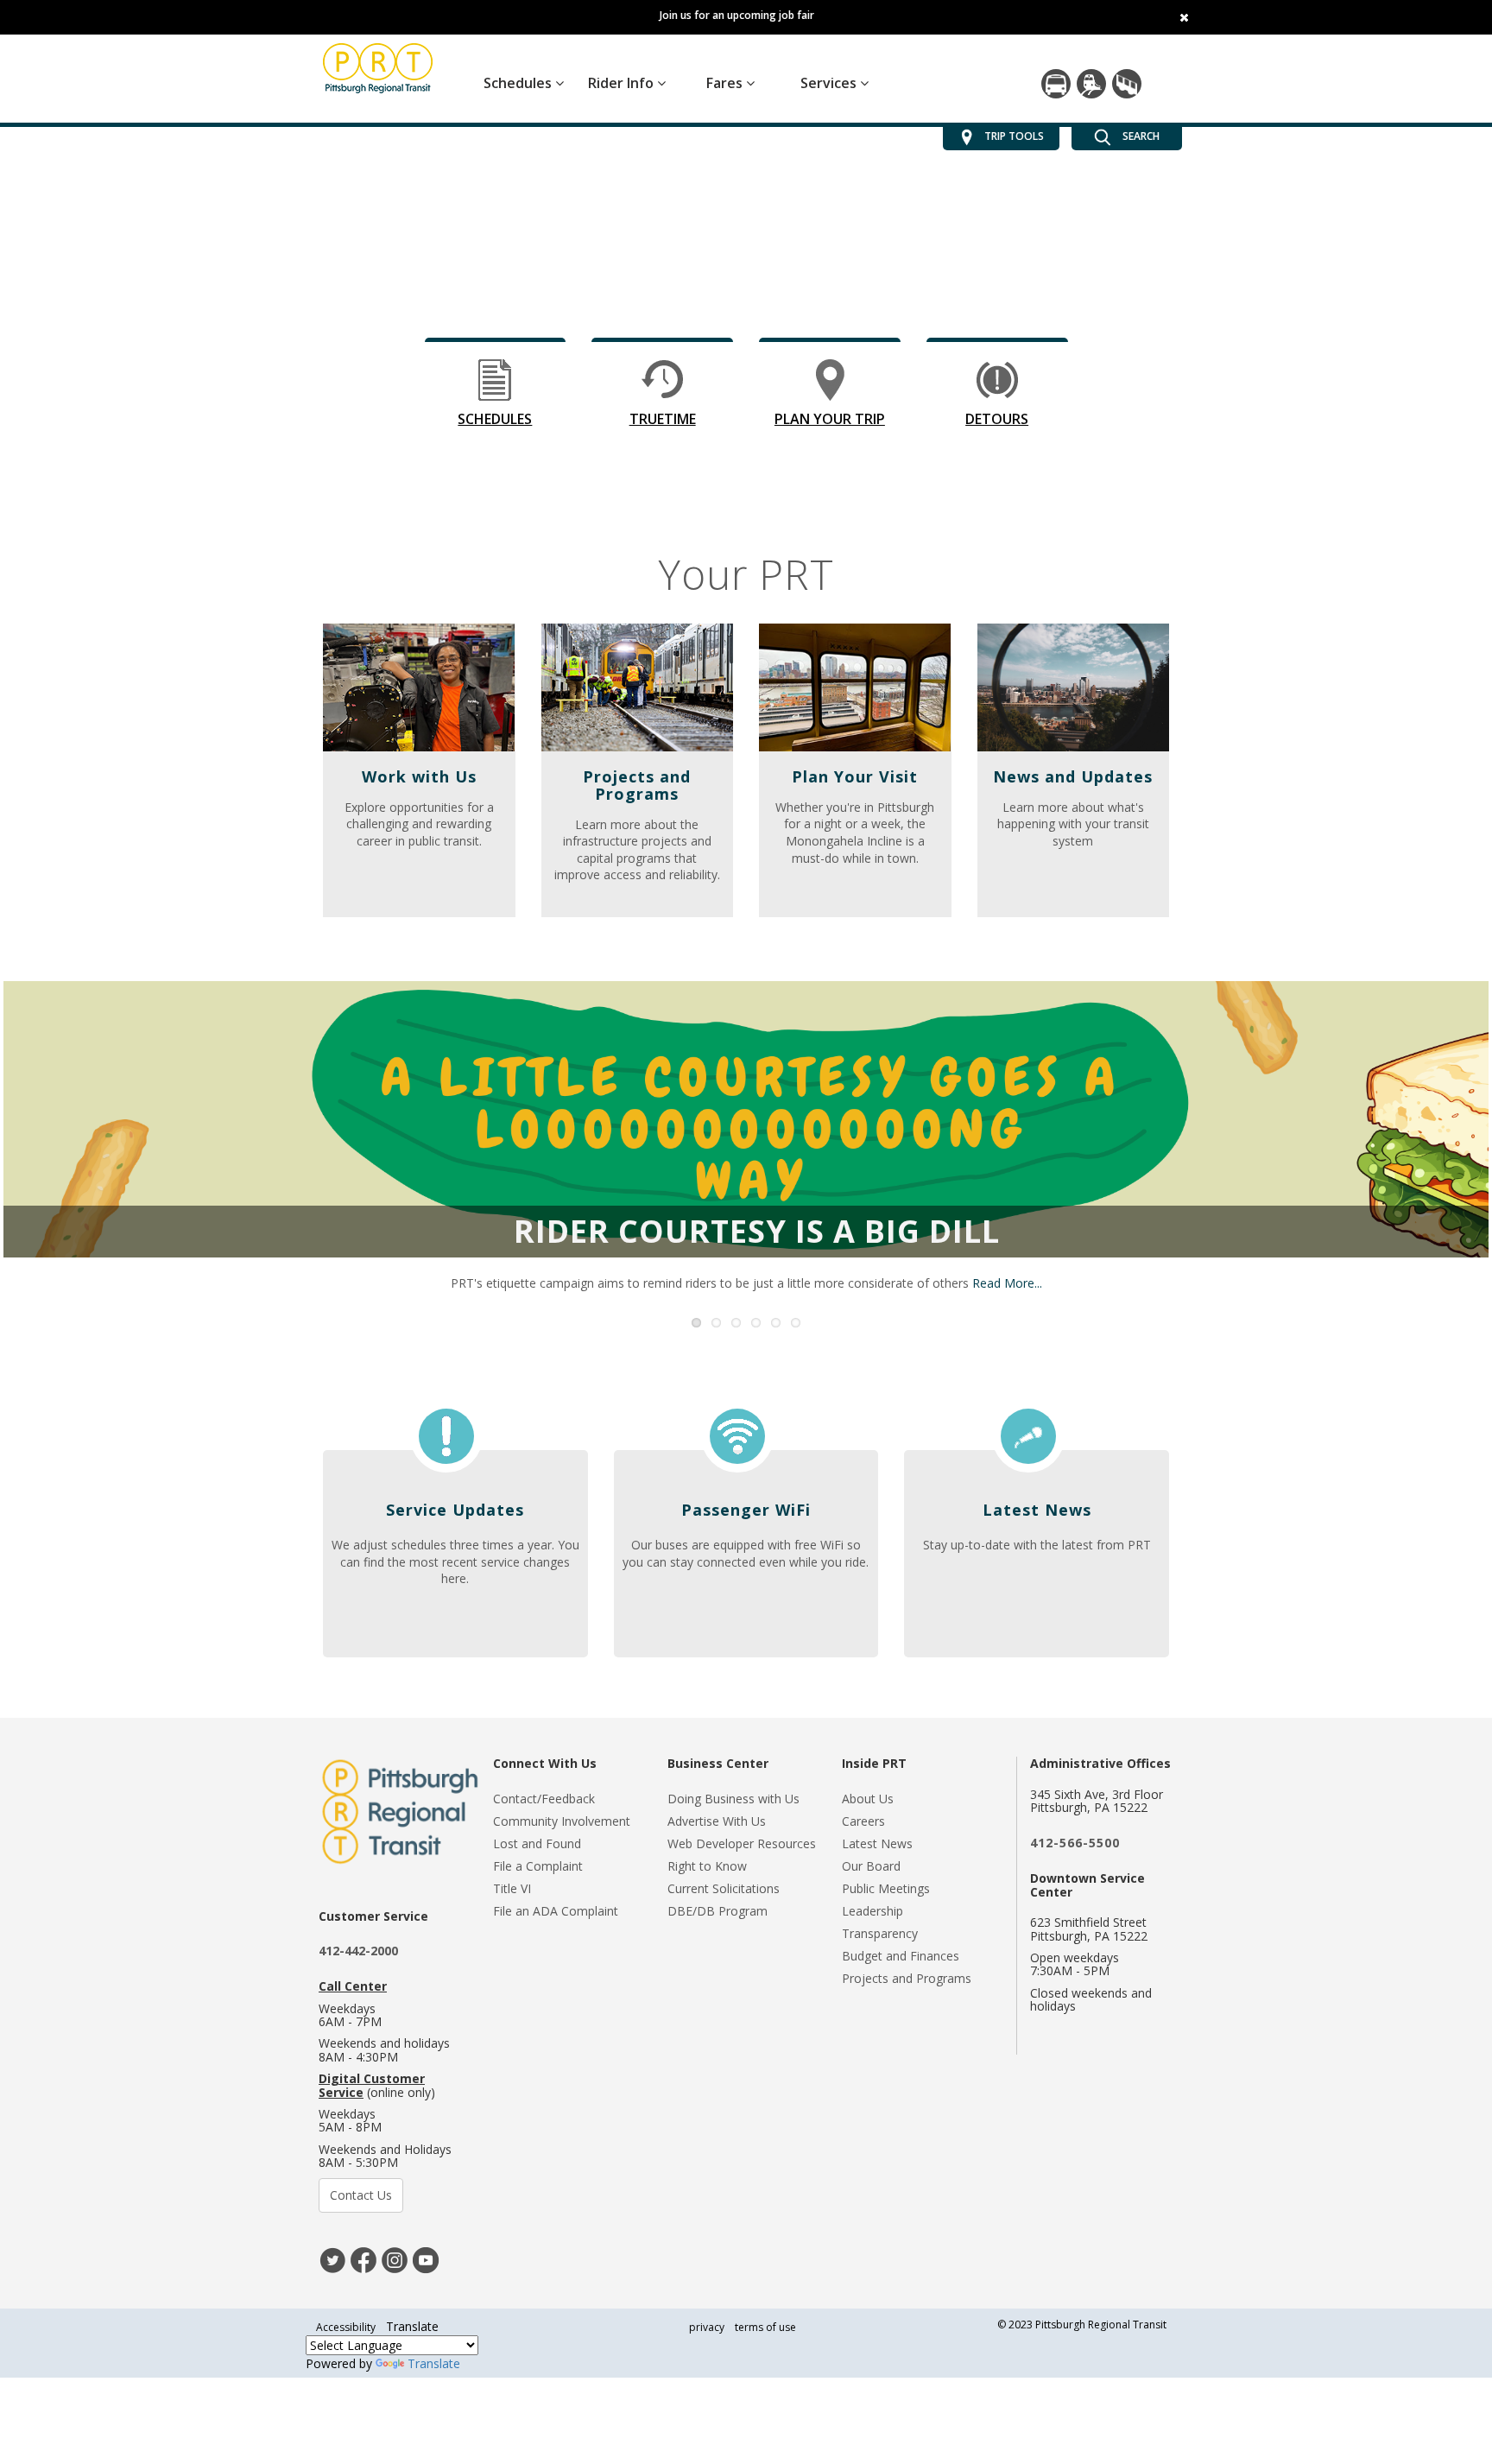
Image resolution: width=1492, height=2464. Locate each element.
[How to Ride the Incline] (1127, 84)
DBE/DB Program (718, 1911)
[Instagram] (395, 2259)
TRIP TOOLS (1014, 136)
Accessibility (346, 2327)
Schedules (519, 83)
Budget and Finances (901, 1956)
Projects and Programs (907, 1978)
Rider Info (623, 83)
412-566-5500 (1075, 1843)
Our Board (871, 1866)
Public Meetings (886, 1888)
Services (830, 83)
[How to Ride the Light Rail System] (1091, 84)
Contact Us (361, 2195)
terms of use (765, 2327)
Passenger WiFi (746, 1510)
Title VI (512, 1888)
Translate (434, 2363)
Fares (726, 83)
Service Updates (455, 1510)
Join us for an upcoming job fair (737, 15)
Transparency (880, 1933)
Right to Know (707, 1866)
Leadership (872, 1911)
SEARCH (1140, 136)
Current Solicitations (724, 1888)
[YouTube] (426, 2259)
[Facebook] (364, 2259)
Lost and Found (537, 1843)
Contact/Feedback (544, 1799)
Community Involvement (562, 1821)
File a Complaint (538, 1866)
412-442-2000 (358, 1951)
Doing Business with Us (733, 1799)
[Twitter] (332, 2259)
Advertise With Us (717, 1821)
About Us (868, 1799)
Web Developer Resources (742, 1843)
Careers (863, 1821)
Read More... (1007, 1283)
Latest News (1037, 1510)
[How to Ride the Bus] (1056, 84)
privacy (707, 2327)
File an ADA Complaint (556, 1911)
